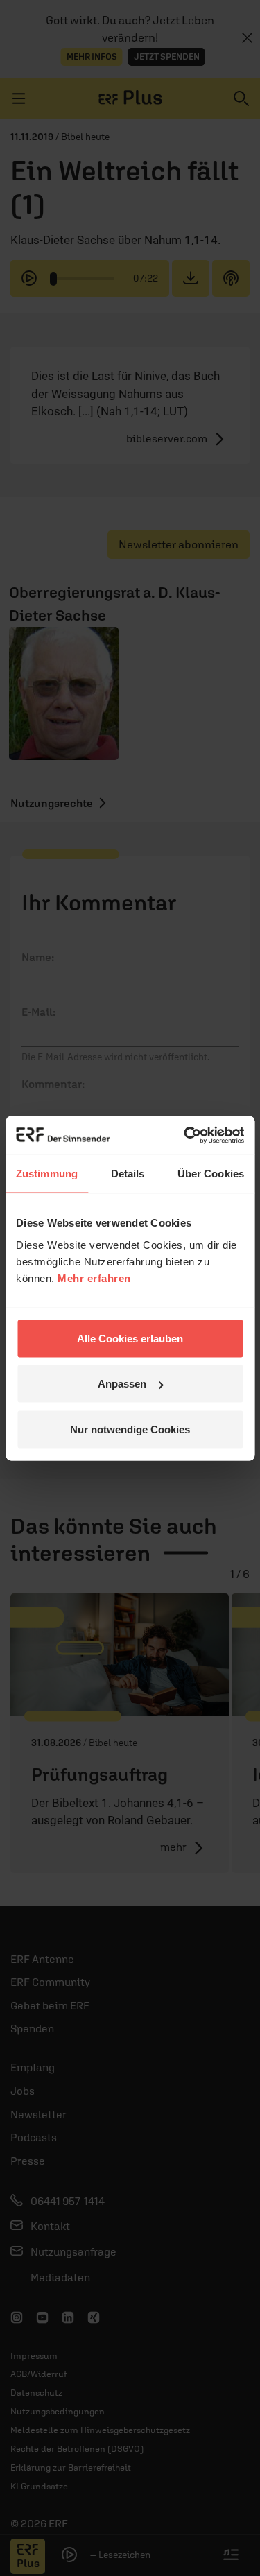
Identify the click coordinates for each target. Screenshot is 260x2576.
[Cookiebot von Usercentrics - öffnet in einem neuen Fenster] (185, 1135)
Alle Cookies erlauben (130, 1338)
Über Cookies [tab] (211, 1174)
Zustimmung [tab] (47, 1174)
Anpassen (122, 1384)
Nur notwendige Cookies (130, 1429)
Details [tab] (128, 1174)
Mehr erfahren (94, 1278)
